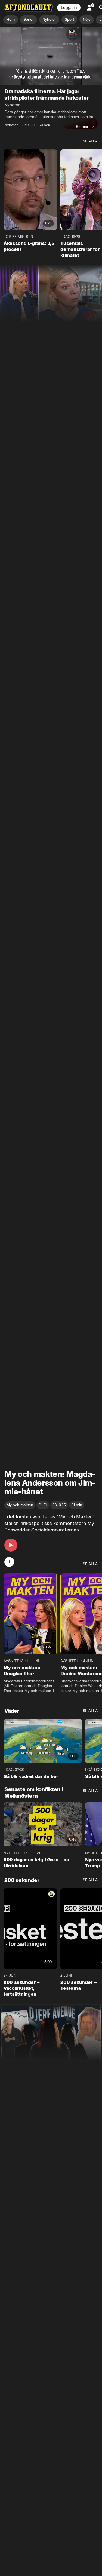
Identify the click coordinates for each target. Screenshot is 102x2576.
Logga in (69, 8)
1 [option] (9, 1562)
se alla (90, 141)
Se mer (82, 127)
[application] (51, 56)
